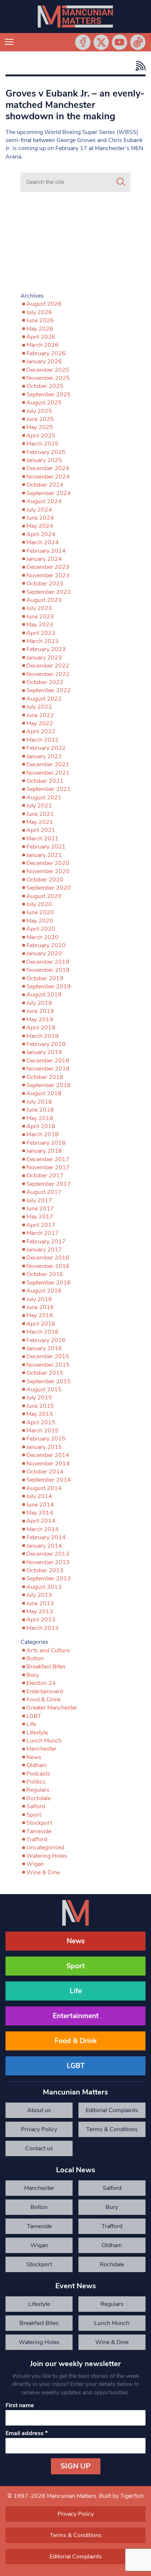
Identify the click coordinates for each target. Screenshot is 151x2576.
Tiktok (138, 42)
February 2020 (46, 945)
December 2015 (48, 1356)
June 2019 (40, 1011)
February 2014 (46, 1537)
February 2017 (46, 1242)
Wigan (35, 1864)
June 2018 (40, 1110)
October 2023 (45, 584)
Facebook (83, 42)
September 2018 (49, 1085)
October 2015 (45, 1373)
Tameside (39, 1831)
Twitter (101, 42)
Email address (27, 2433)
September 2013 (49, 1578)
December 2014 (48, 1455)
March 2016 (43, 1332)
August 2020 (44, 896)
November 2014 (48, 1464)
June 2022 (40, 715)
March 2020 (43, 937)
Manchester (41, 1749)
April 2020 (41, 929)
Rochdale (38, 1798)
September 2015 (49, 1381)
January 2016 (44, 1348)
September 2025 (49, 395)
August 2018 (44, 1093)
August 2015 (44, 1389)
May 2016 (40, 1315)
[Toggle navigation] (9, 42)
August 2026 (44, 304)
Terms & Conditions (112, 2129)
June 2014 (40, 1505)
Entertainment (45, 1692)
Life (31, 1724)
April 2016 (41, 1324)
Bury (33, 1675)
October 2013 (45, 1570)
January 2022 (44, 756)
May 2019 (40, 1020)
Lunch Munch (44, 1741)
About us (39, 2110)
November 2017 (48, 1167)
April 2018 (41, 1126)
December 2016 (48, 1258)
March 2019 (43, 1036)
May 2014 (40, 1513)
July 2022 (39, 707)
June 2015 (40, 1406)
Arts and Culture (48, 1650)
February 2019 (46, 1044)
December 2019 (48, 962)
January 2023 (44, 658)
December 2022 (48, 666)
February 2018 (46, 1143)
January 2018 (44, 1151)
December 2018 (48, 1061)
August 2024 (44, 501)
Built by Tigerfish (121, 2496)
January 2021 (44, 855)
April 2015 (41, 1423)
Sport (34, 1815)
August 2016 (44, 1291)
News (34, 1757)
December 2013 (48, 1554)
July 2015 (39, 1398)
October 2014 (45, 1472)
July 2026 (39, 312)
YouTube (119, 42)
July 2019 (39, 1003)
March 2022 (43, 740)
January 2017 (44, 1250)
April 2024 (41, 534)
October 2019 (45, 978)
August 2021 (44, 797)
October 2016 (45, 1274)
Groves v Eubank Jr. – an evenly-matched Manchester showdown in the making (75, 105)
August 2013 (44, 1587)
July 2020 (39, 904)
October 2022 (45, 682)
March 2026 (43, 345)
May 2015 (40, 1414)
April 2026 (41, 337)
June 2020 (40, 912)
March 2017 (43, 1233)
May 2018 (40, 1118)
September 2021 (49, 789)
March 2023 (43, 641)
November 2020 (48, 871)
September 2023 (49, 592)
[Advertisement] (75, 244)
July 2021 (39, 806)
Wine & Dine (43, 1872)
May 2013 (40, 1612)
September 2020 (49, 888)
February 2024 (46, 551)
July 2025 (39, 411)
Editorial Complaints (112, 2110)
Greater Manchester (52, 1708)
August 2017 (44, 1192)
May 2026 (40, 329)
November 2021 (48, 773)
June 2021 (40, 814)
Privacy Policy (39, 2129)
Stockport (39, 1823)
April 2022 (41, 731)
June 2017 (40, 1209)
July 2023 (39, 608)
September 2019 (49, 987)
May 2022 (40, 723)
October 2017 (45, 1176)
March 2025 (43, 444)
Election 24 (41, 1683)
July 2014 (39, 1496)
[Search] (121, 182)
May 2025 (40, 427)
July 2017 (39, 1200)
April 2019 (41, 1028)
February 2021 (46, 847)
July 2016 (39, 1299)
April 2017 (41, 1225)
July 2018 (39, 1102)
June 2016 (40, 1307)
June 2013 (40, 1603)
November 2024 (48, 477)
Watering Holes (47, 1856)
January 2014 (44, 1546)
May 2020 (40, 921)
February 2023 (46, 649)
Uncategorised (45, 1847)
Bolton (35, 1658)
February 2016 (46, 1340)
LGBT (34, 1716)
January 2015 (44, 1447)
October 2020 (45, 880)
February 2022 (46, 748)
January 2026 (44, 361)
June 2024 (40, 518)
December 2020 (48, 863)
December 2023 (48, 567)
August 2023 (44, 600)
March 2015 (43, 1431)
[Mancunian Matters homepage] (75, 17)
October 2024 (45, 485)
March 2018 (43, 1134)
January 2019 (44, 1052)
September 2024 (49, 493)
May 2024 (40, 526)
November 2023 (48, 575)
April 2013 (41, 1620)
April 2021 (41, 830)
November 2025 (48, 378)
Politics (36, 1782)
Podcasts (38, 1774)
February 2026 (46, 353)
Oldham (37, 1765)
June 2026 (40, 320)
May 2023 (40, 625)
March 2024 (43, 542)
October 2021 (45, 781)
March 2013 (43, 1628)
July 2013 (39, 1595)
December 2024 (48, 468)
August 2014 (44, 1488)
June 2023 (40, 617)
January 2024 (44, 559)
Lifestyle (37, 1733)
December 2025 (48, 370)
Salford (36, 1806)
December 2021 (48, 764)
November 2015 (48, 1365)
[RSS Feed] (139, 66)
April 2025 (41, 436)
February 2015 (46, 1439)
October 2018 (45, 1077)
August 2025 (44, 403)
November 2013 (48, 1562)
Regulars (38, 1790)
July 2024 (39, 510)
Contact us (39, 2148)
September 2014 (49, 1480)
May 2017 (40, 1217)
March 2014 (43, 1529)
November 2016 (48, 1266)
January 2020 (44, 953)
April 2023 (41, 633)
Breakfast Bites (46, 1667)
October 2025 (45, 386)
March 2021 (43, 839)
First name (20, 2405)
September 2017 (49, 1184)
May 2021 (40, 822)
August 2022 (44, 699)
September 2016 (49, 1283)
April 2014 (41, 1521)
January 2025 (44, 460)
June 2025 (40, 419)
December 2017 (48, 1159)
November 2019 (48, 970)
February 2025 (46, 452)
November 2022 (48, 674)
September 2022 (49, 690)
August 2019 (44, 995)
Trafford (37, 1839)
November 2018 (48, 1069)
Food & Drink (44, 1700)
